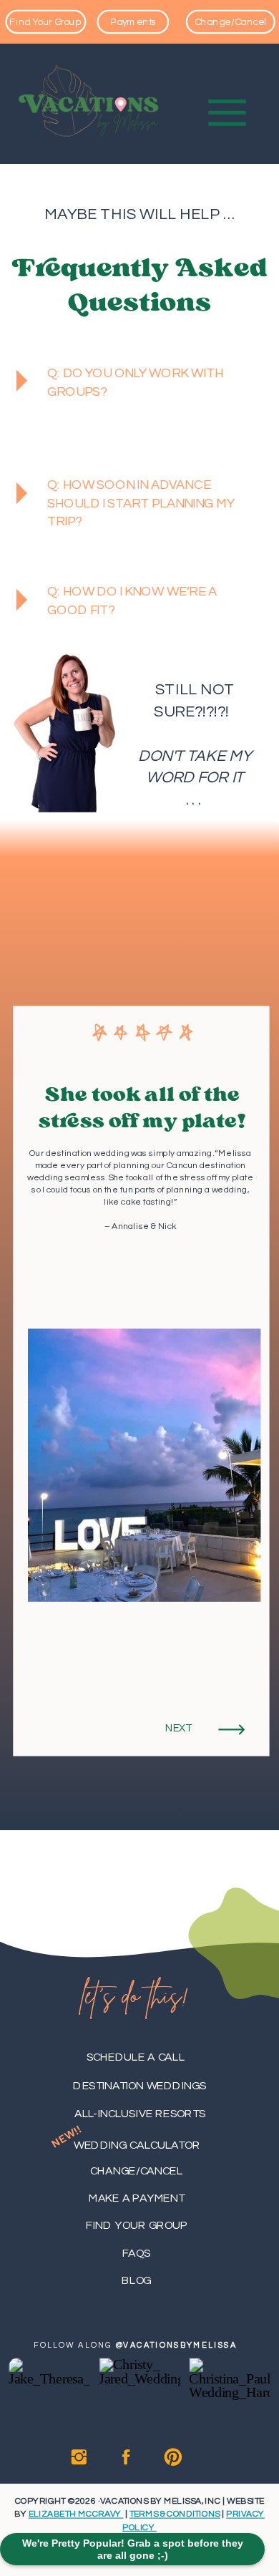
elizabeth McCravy (76, 2514)
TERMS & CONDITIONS (175, 2514)
